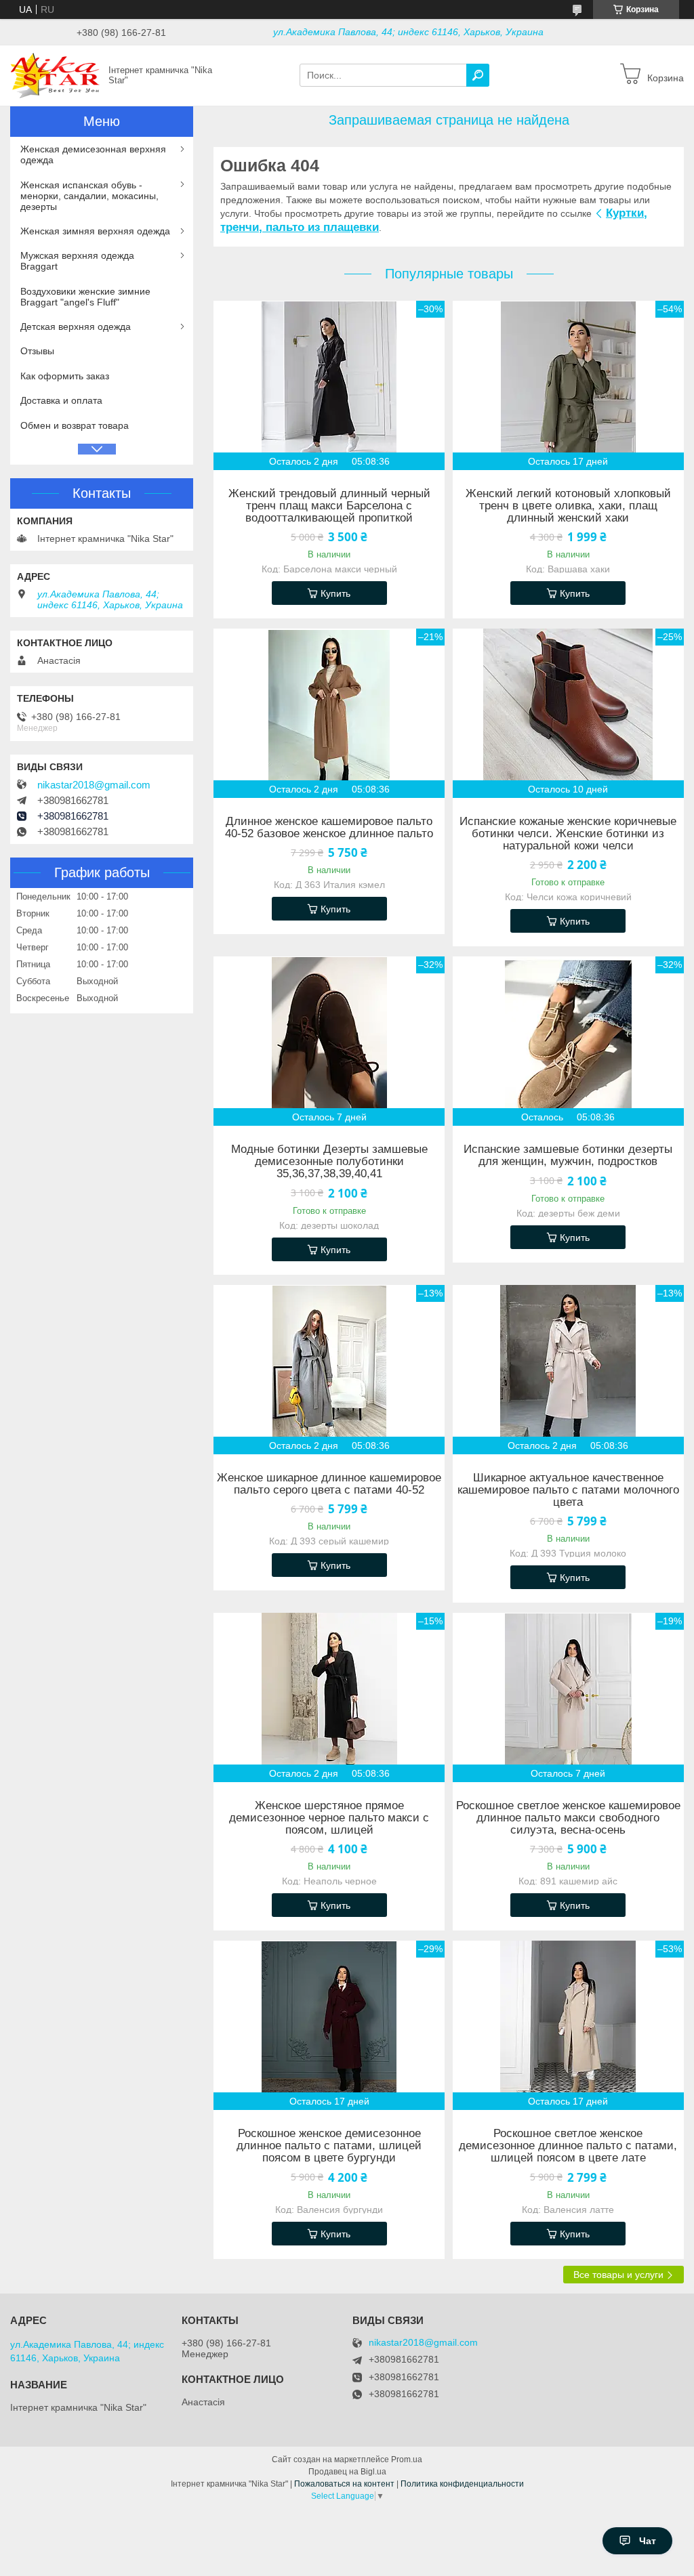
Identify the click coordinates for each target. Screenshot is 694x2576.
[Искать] (478, 75)
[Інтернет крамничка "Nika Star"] (56, 75)
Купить (335, 593)
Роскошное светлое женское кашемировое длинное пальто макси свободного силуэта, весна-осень (568, 1818)
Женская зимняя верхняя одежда (95, 231)
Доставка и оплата (61, 400)
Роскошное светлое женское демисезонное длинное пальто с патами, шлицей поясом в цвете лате (568, 2146)
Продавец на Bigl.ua (347, 2472)
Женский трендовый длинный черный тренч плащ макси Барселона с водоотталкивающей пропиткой (329, 506)
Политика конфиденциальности (462, 2484)
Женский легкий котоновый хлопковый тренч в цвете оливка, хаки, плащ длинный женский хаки (568, 506)
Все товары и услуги (618, 2275)
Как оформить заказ (65, 376)
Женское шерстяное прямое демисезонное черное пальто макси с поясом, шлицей (329, 1818)
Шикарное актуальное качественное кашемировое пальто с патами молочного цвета (568, 1490)
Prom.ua (407, 2459)
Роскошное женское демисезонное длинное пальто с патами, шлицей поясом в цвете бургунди (329, 2146)
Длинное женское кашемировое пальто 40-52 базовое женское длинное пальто (329, 828)
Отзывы (37, 351)
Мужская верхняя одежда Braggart (77, 261)
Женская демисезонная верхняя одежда (93, 154)
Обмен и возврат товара (75, 425)
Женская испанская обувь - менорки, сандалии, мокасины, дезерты (89, 196)
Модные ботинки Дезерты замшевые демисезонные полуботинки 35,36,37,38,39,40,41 (329, 1162)
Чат (648, 2541)
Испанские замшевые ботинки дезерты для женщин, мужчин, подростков (568, 1156)
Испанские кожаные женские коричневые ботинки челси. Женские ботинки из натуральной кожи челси (568, 834)
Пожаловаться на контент (344, 2484)
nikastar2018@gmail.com (94, 785)
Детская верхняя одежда (76, 326)
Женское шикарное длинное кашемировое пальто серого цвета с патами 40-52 (329, 1484)
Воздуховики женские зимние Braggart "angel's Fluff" (85, 297)
